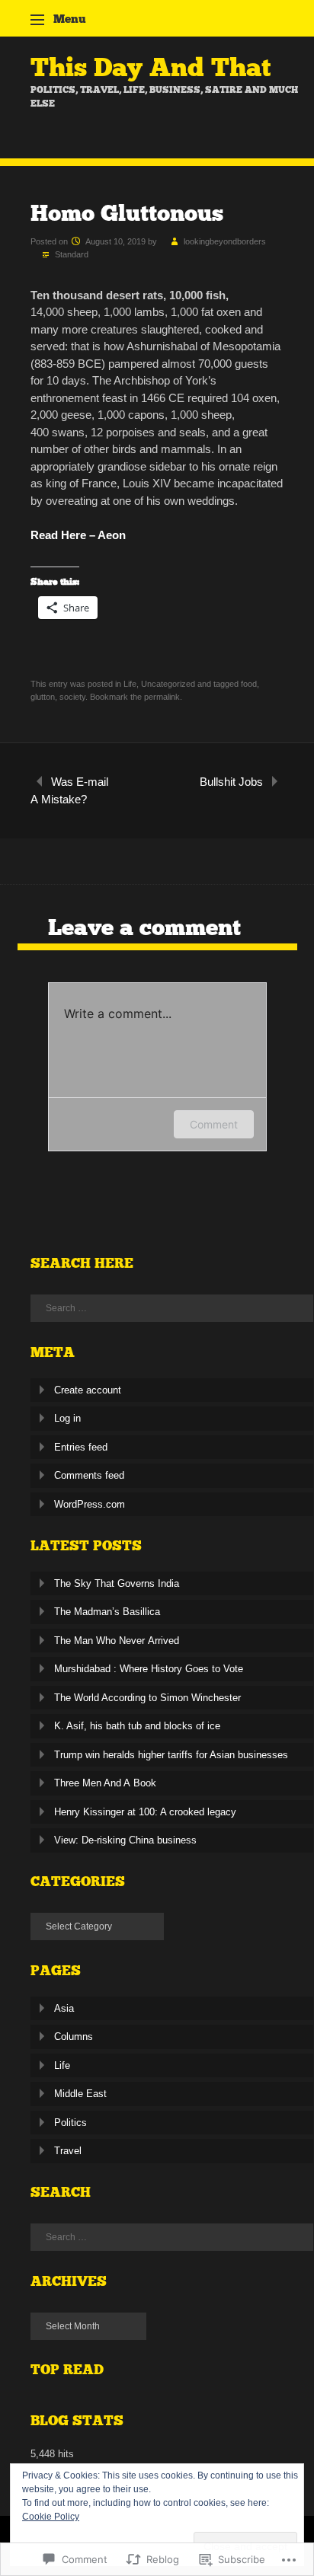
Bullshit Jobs (231, 782)
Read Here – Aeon (78, 535)
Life (130, 684)
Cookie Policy (51, 2517)
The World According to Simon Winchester (147, 1698)
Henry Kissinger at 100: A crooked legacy (145, 1812)
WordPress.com (90, 1504)
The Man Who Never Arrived (117, 1641)
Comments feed (89, 1475)
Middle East (80, 2094)
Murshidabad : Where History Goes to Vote (149, 1669)
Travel (68, 2151)
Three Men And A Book (105, 1783)
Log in (67, 1418)
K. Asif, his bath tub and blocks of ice (137, 1726)
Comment (214, 1124)
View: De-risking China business (125, 1840)
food (249, 684)
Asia (64, 2008)
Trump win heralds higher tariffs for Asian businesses (171, 1755)
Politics (70, 2123)
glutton (43, 697)
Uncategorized (168, 684)
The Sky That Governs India (117, 1583)
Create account (88, 1390)
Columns (74, 2037)
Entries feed (81, 1447)
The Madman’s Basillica (107, 1612)
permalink (162, 697)
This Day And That (151, 67)
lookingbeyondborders (225, 241)
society (72, 697)
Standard (72, 254)
